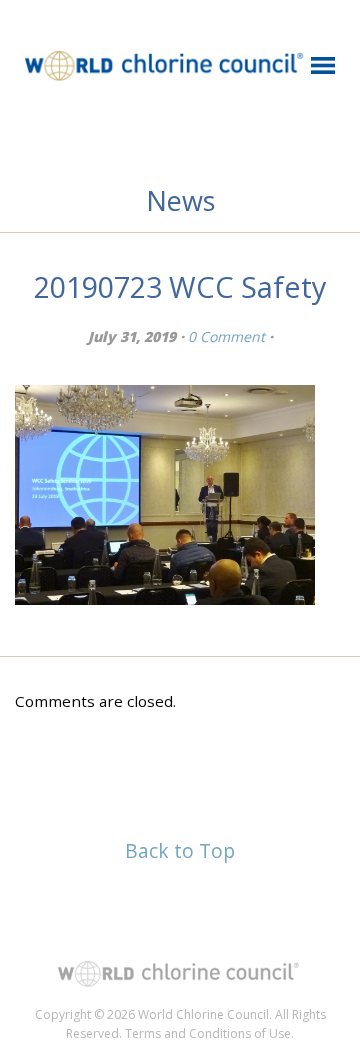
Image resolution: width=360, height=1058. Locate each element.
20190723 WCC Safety (180, 286)
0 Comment (226, 336)
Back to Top (180, 850)
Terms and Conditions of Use (208, 1033)
